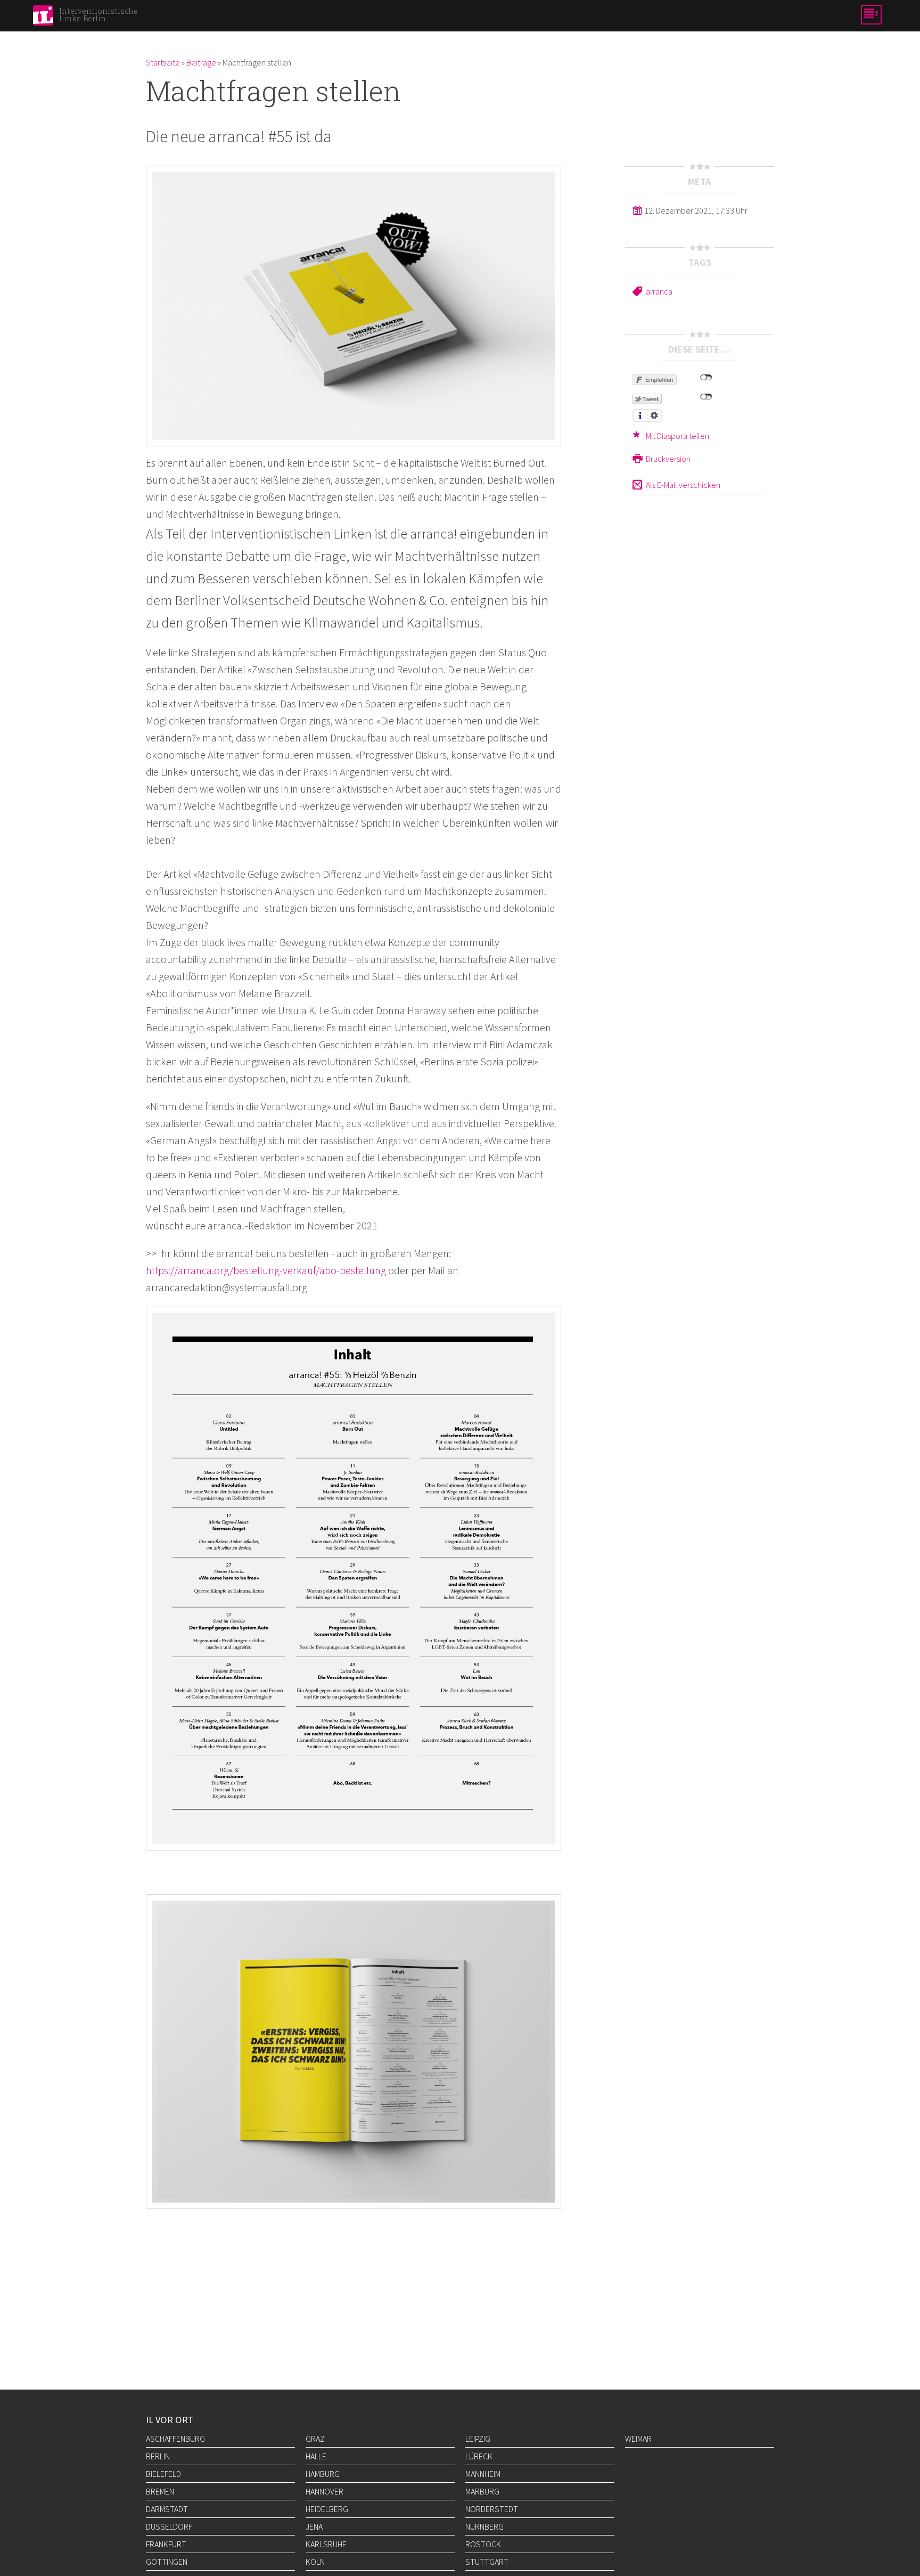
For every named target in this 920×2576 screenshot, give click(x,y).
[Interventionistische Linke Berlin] (43, 19)
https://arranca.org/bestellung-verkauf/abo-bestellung (266, 1270)
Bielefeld (163, 2474)
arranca (659, 291)
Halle (316, 2456)
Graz (315, 2439)
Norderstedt (492, 2509)
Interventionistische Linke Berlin (98, 15)
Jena (314, 2526)
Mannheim (483, 2474)
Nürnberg (484, 2526)
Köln (315, 2562)
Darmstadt (167, 2509)
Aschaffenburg (175, 2439)
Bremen (160, 2491)
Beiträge (201, 62)
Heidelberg (327, 2509)
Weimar (638, 2439)
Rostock (483, 2544)
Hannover (325, 2491)
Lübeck (479, 2456)
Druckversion (668, 459)
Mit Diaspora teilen (677, 436)
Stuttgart (487, 2562)
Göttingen (167, 2562)
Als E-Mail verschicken (683, 485)
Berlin (158, 2456)
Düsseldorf (169, 2526)
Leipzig (478, 2439)
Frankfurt (166, 2544)
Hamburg (323, 2474)
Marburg (482, 2491)
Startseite (163, 62)
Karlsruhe (326, 2544)
